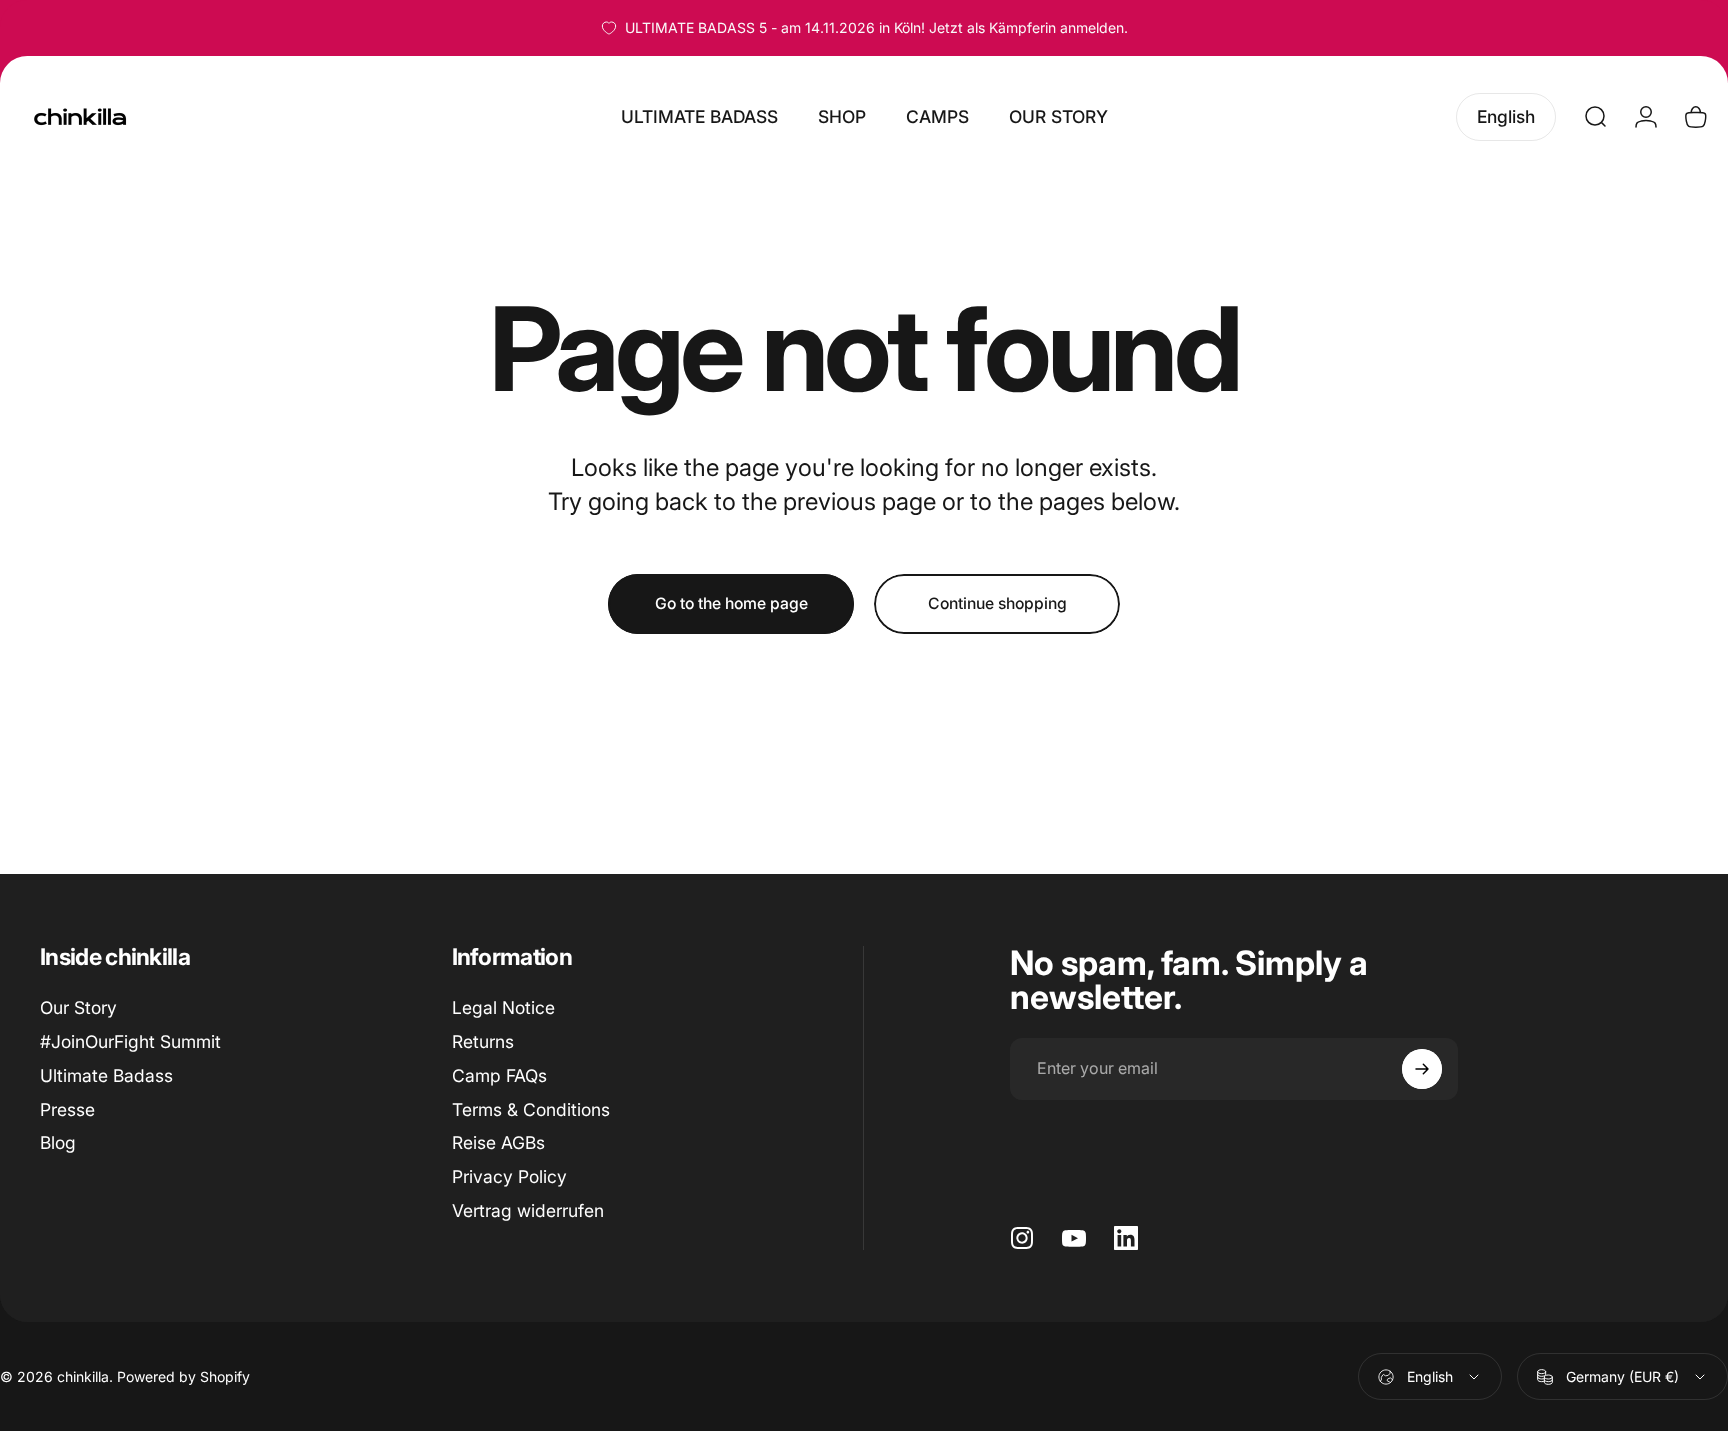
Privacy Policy (509, 1176)
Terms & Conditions (531, 1109)
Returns (483, 1041)
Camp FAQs (499, 1075)
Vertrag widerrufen (528, 1210)
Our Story (78, 1007)
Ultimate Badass (106, 1075)
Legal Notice (503, 1007)
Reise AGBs (498, 1142)
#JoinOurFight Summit (130, 1041)
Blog (58, 1142)
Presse (67, 1109)
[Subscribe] (1422, 1069)
